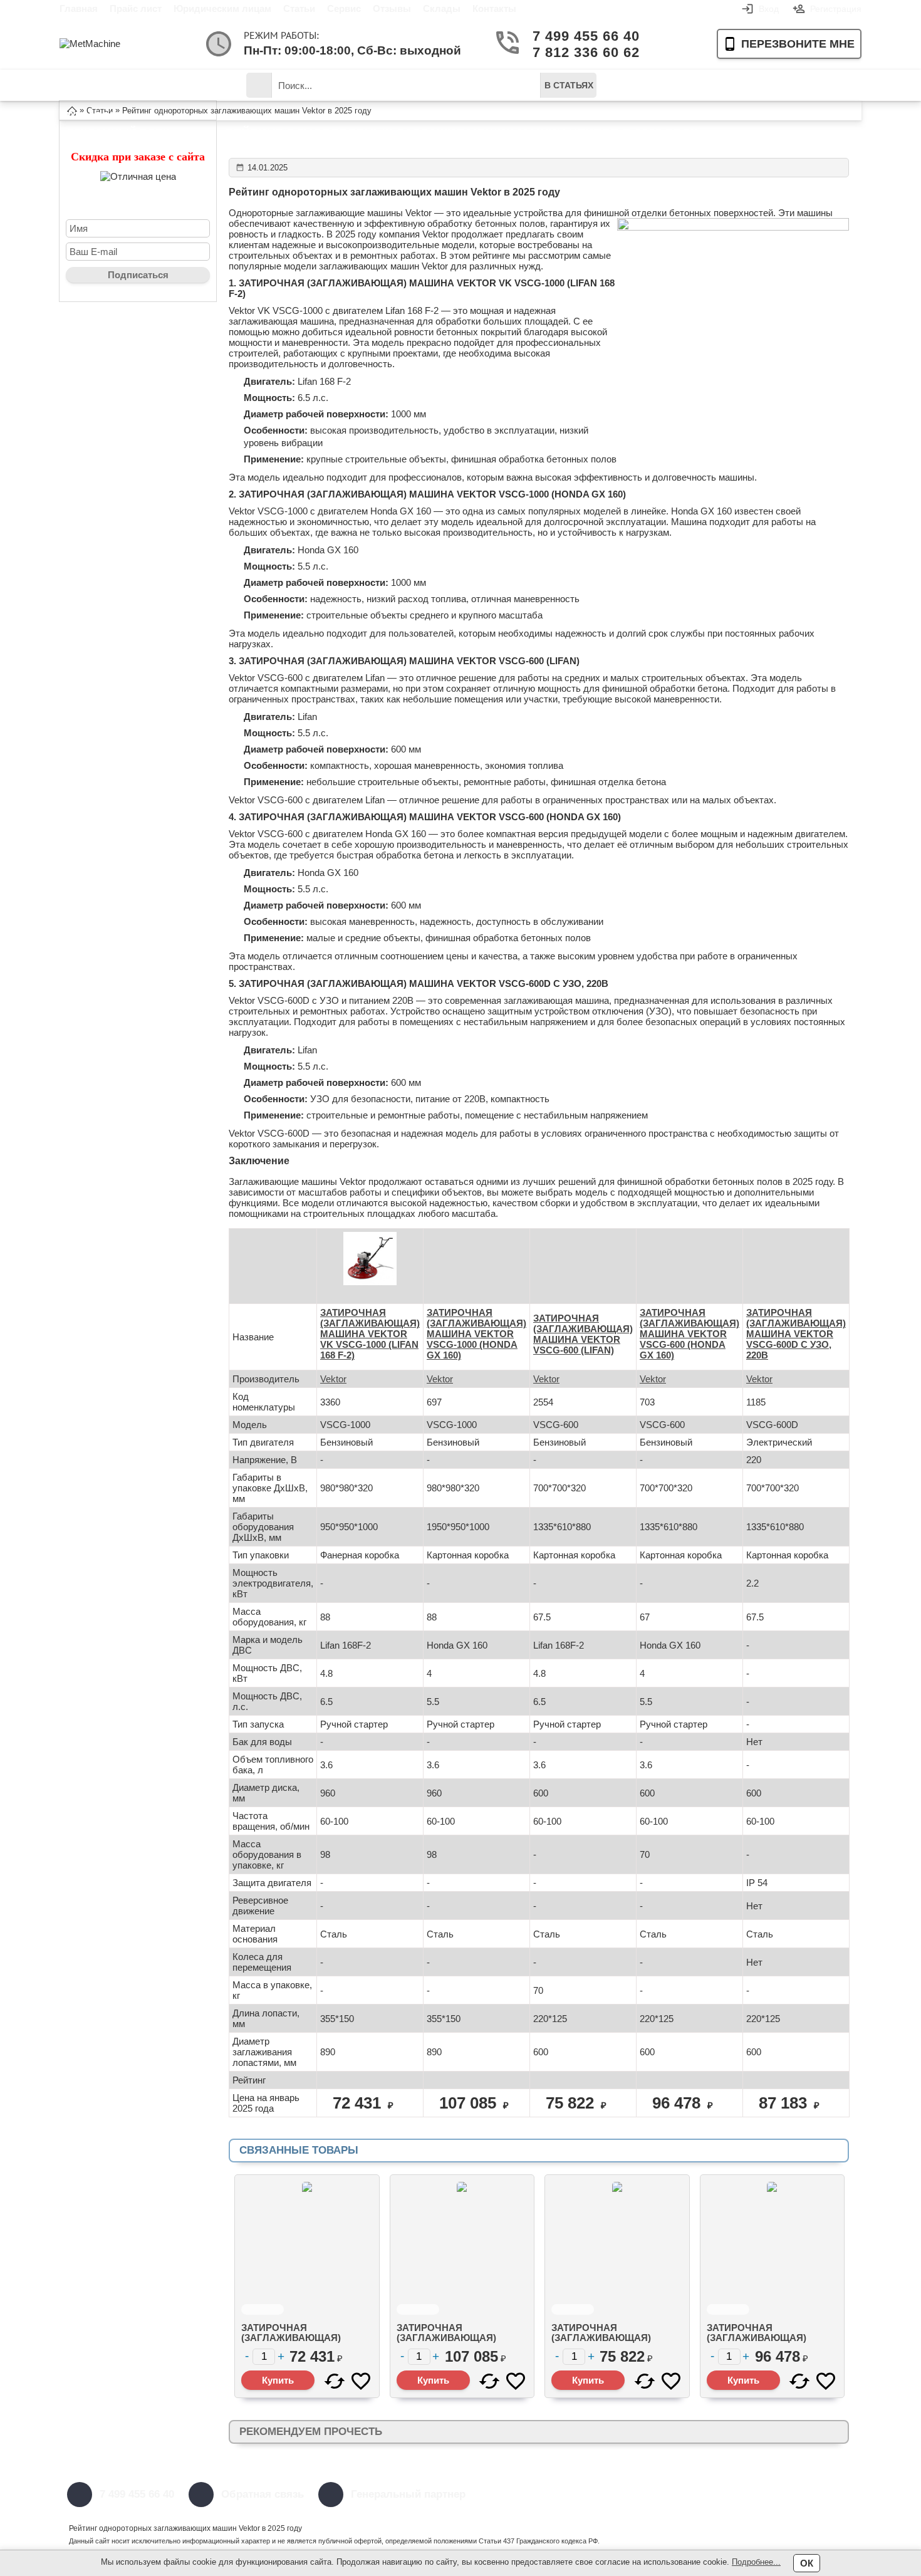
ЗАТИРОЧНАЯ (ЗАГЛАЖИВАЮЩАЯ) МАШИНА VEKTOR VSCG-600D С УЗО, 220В (796, 1334)
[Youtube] (684, 2495)
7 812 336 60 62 (581, 52)
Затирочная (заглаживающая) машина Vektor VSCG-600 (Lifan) (611, 2343)
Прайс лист (136, 8)
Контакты (494, 8)
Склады (442, 8)
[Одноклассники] (809, 2495)
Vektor (333, 1379)
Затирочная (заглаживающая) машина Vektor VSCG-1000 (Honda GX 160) (456, 2343)
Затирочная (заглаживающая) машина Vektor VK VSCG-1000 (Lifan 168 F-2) (301, 2343)
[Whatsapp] (778, 2495)
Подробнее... (756, 2562)
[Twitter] (653, 2495)
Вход (769, 9)
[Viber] (747, 2495)
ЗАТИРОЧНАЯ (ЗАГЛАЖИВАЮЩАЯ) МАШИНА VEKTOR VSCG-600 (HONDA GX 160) (689, 1334)
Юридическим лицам (222, 8)
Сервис (344, 8)
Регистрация (836, 9)
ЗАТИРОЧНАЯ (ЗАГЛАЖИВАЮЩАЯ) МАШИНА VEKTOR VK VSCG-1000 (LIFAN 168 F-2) (370, 1334)
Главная (79, 8)
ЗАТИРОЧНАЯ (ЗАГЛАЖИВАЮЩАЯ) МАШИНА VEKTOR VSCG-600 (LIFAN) (583, 1334)
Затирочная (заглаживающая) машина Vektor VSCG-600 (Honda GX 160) (767, 2343)
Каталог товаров (100, 90)
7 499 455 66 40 (581, 36)
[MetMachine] (110, 44)
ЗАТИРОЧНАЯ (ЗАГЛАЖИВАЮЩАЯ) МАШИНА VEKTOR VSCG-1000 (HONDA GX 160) (476, 1334)
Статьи (299, 8)
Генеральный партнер (408, 2494)
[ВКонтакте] (715, 2495)
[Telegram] (841, 2495)
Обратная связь (263, 2494)
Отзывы (392, 8)
